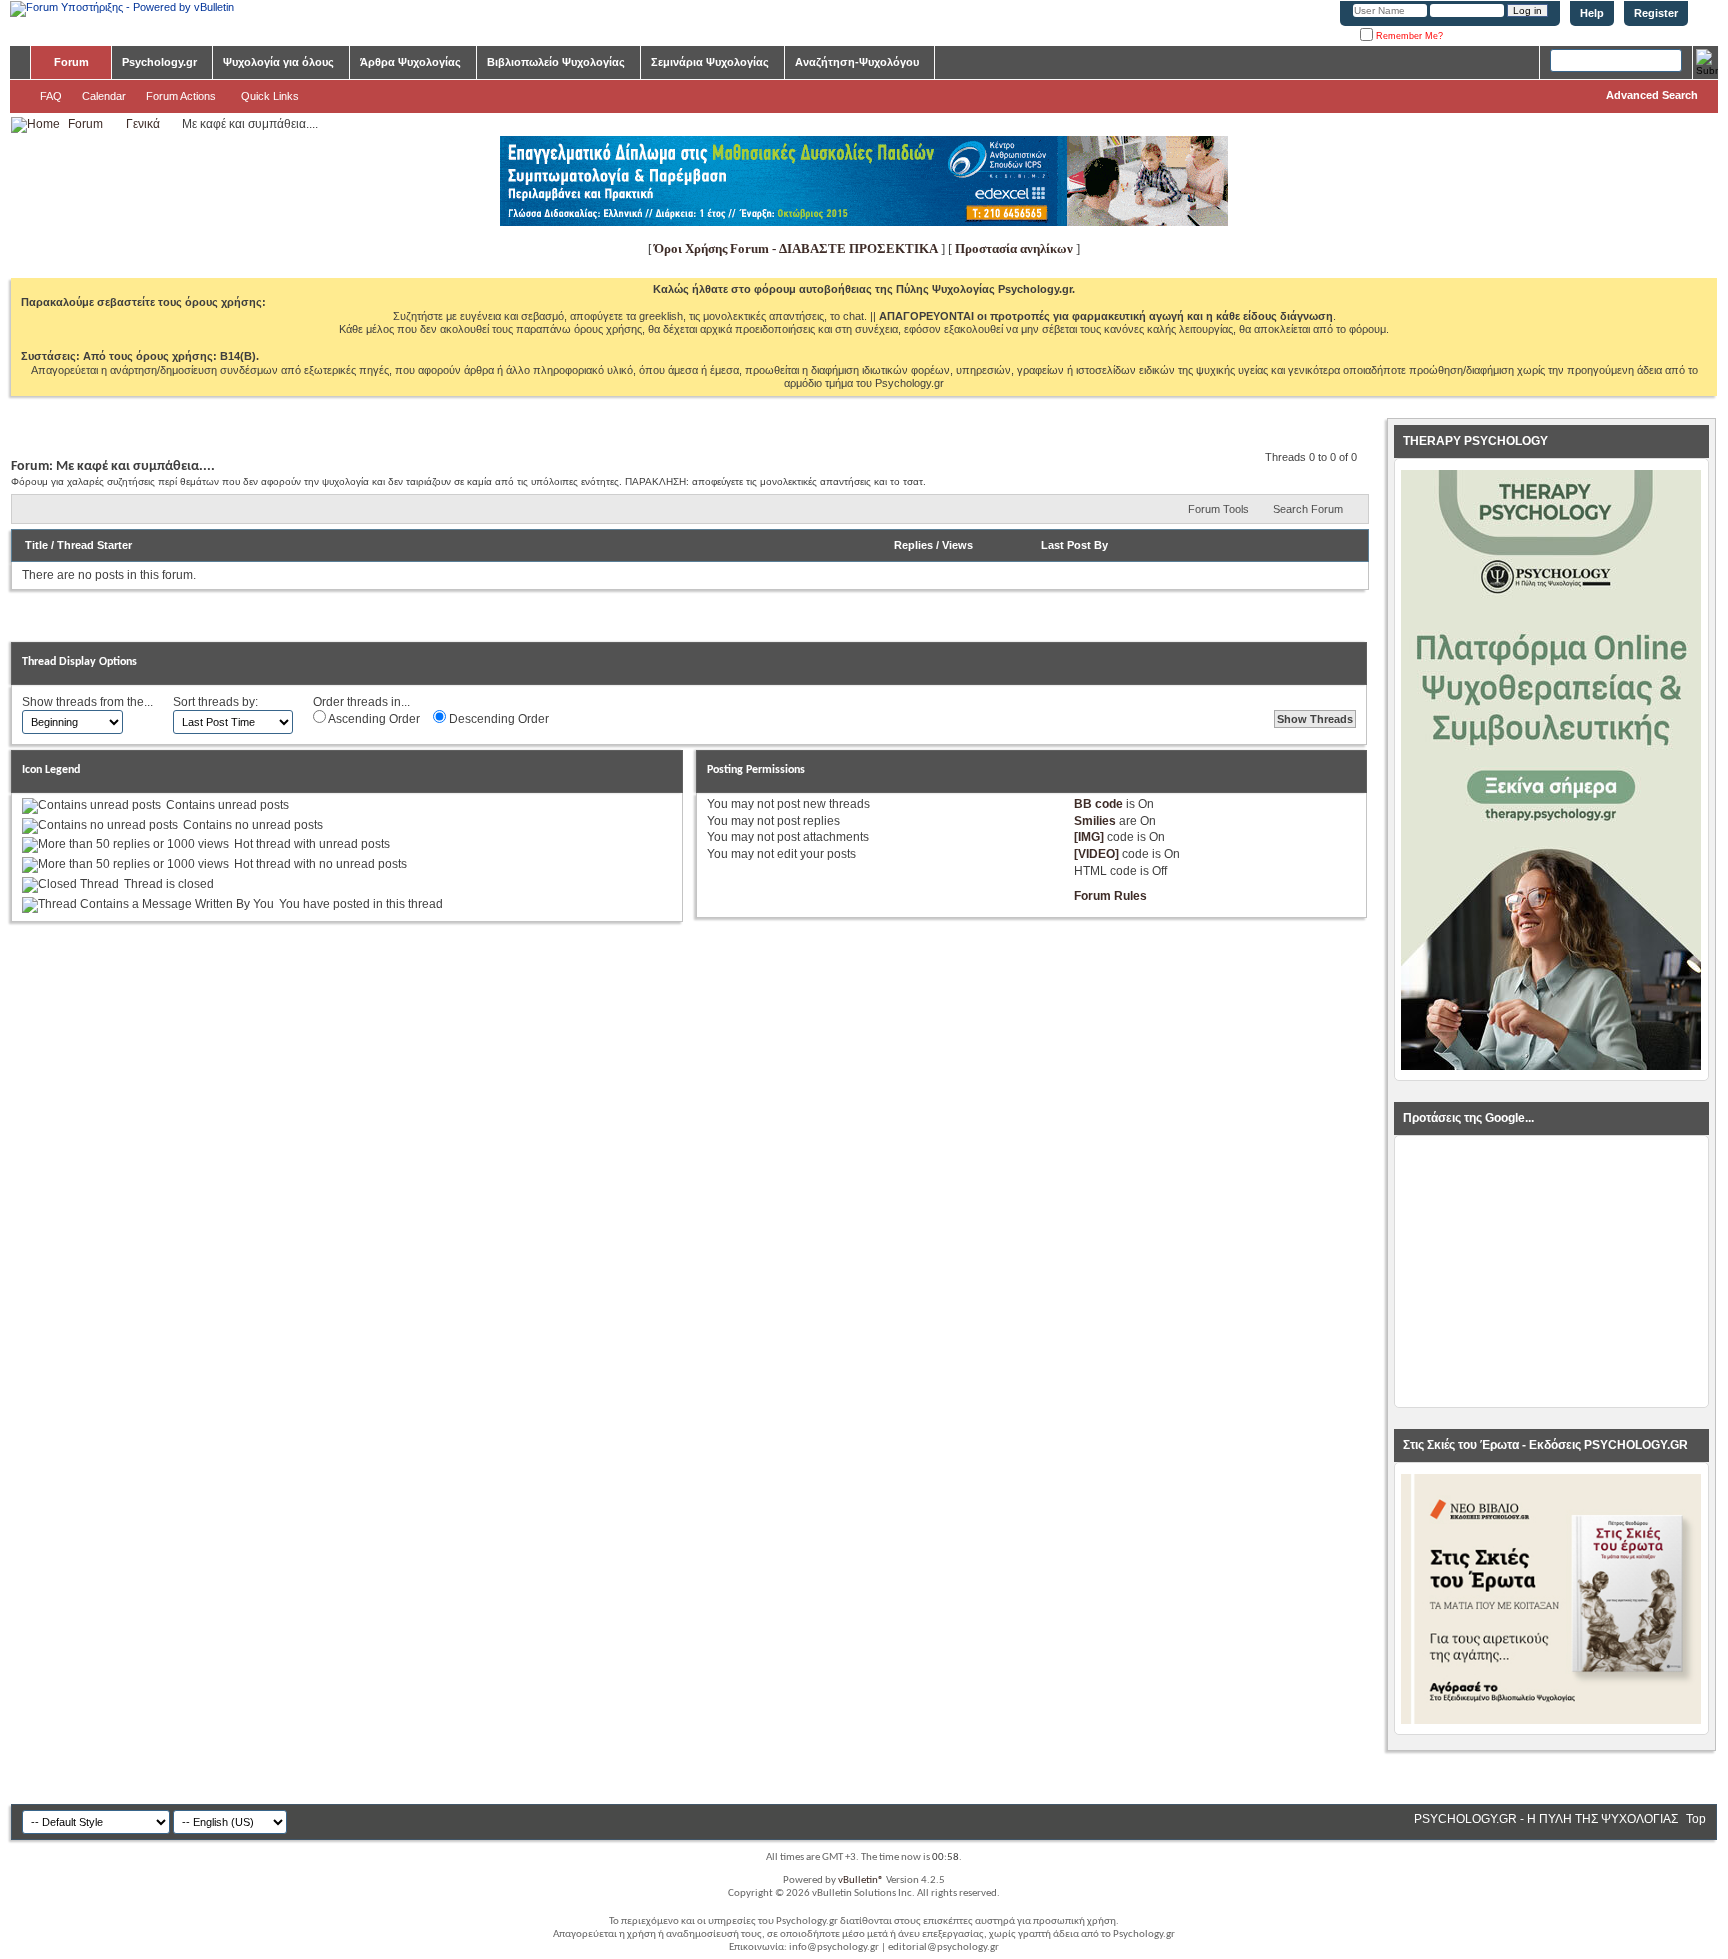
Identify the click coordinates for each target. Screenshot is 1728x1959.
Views (957, 545)
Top (1696, 1819)
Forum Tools (1218, 509)
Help (1592, 13)
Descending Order (497, 719)
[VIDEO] (1096, 854)
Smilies (1095, 821)
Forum (71, 62)
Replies (913, 545)
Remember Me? (1408, 36)
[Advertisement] (1551, 1272)
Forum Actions (181, 96)
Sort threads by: (215, 702)
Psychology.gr (159, 62)
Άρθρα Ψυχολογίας (410, 62)
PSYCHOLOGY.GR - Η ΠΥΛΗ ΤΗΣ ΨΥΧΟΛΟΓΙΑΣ (1546, 1819)
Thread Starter (94, 545)
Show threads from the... (87, 702)
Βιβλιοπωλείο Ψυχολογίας (556, 62)
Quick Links (270, 96)
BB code (1098, 804)
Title (36, 545)
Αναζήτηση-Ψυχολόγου (857, 62)
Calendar (104, 96)
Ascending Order (373, 719)
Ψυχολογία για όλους (278, 62)
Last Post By (1074, 545)
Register (1656, 13)
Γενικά (143, 124)
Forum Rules (1110, 896)
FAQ (51, 96)
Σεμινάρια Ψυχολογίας (710, 62)
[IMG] (1089, 837)
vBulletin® (861, 1880)
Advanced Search (1652, 95)
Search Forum (1308, 509)
